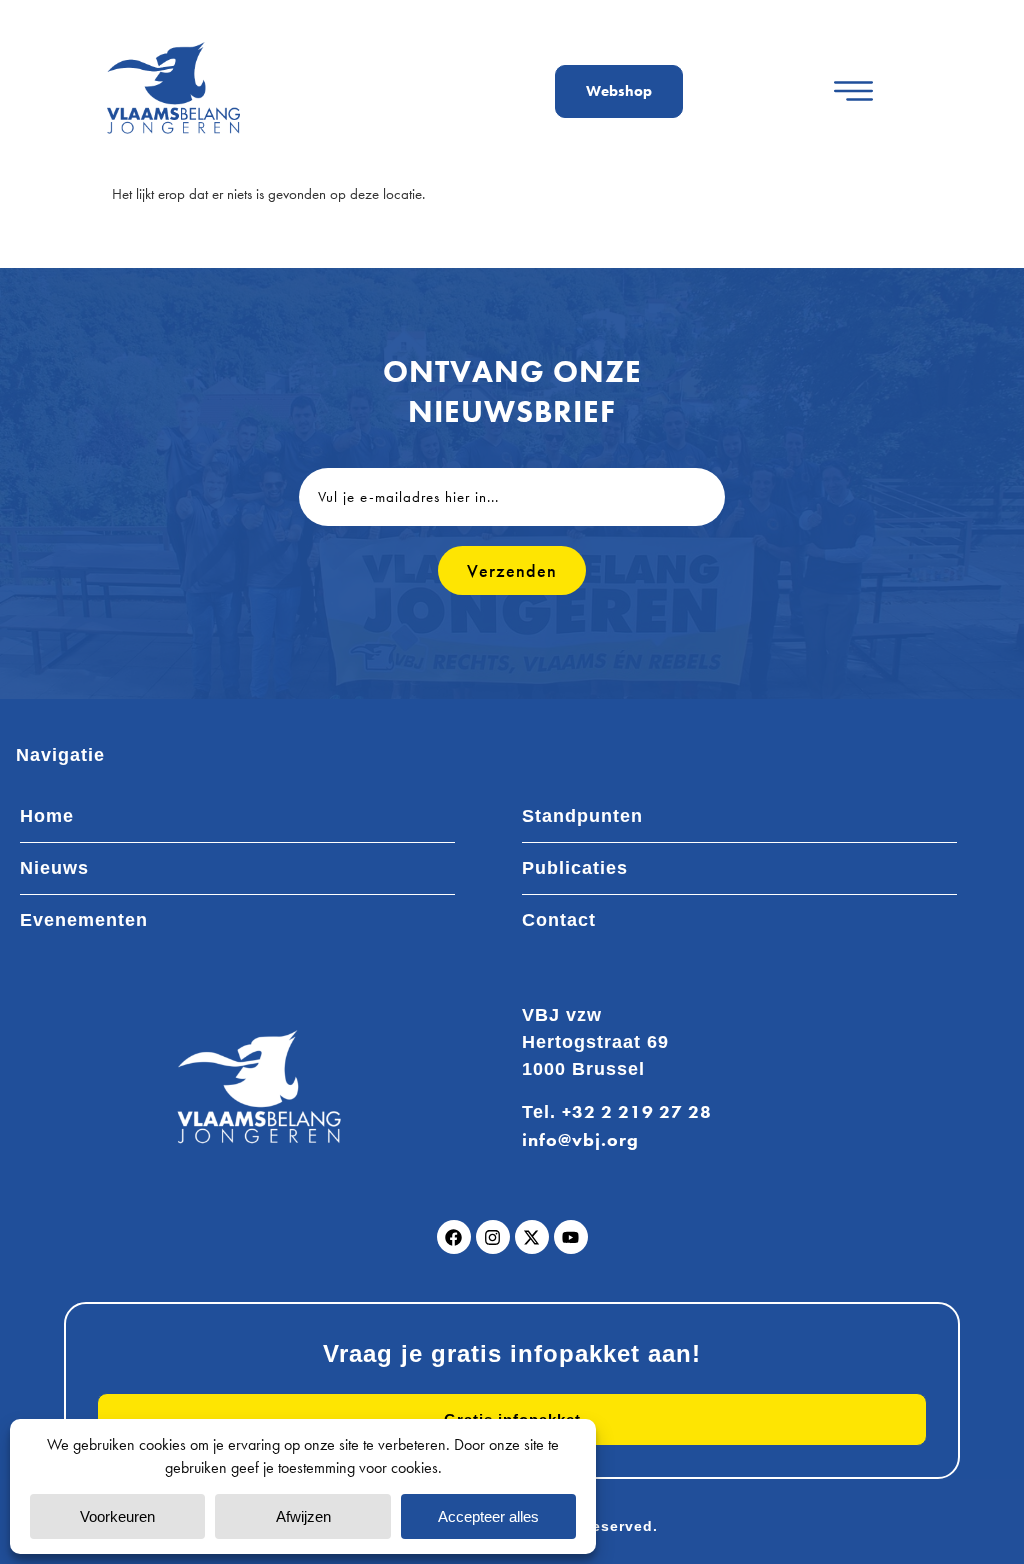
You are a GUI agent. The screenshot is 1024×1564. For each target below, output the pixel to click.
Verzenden (512, 570)
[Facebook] (454, 1237)
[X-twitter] (532, 1237)
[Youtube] (571, 1237)
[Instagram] (493, 1237)
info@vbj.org (580, 1139)
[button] (853, 91)
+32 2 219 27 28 (637, 1111)
